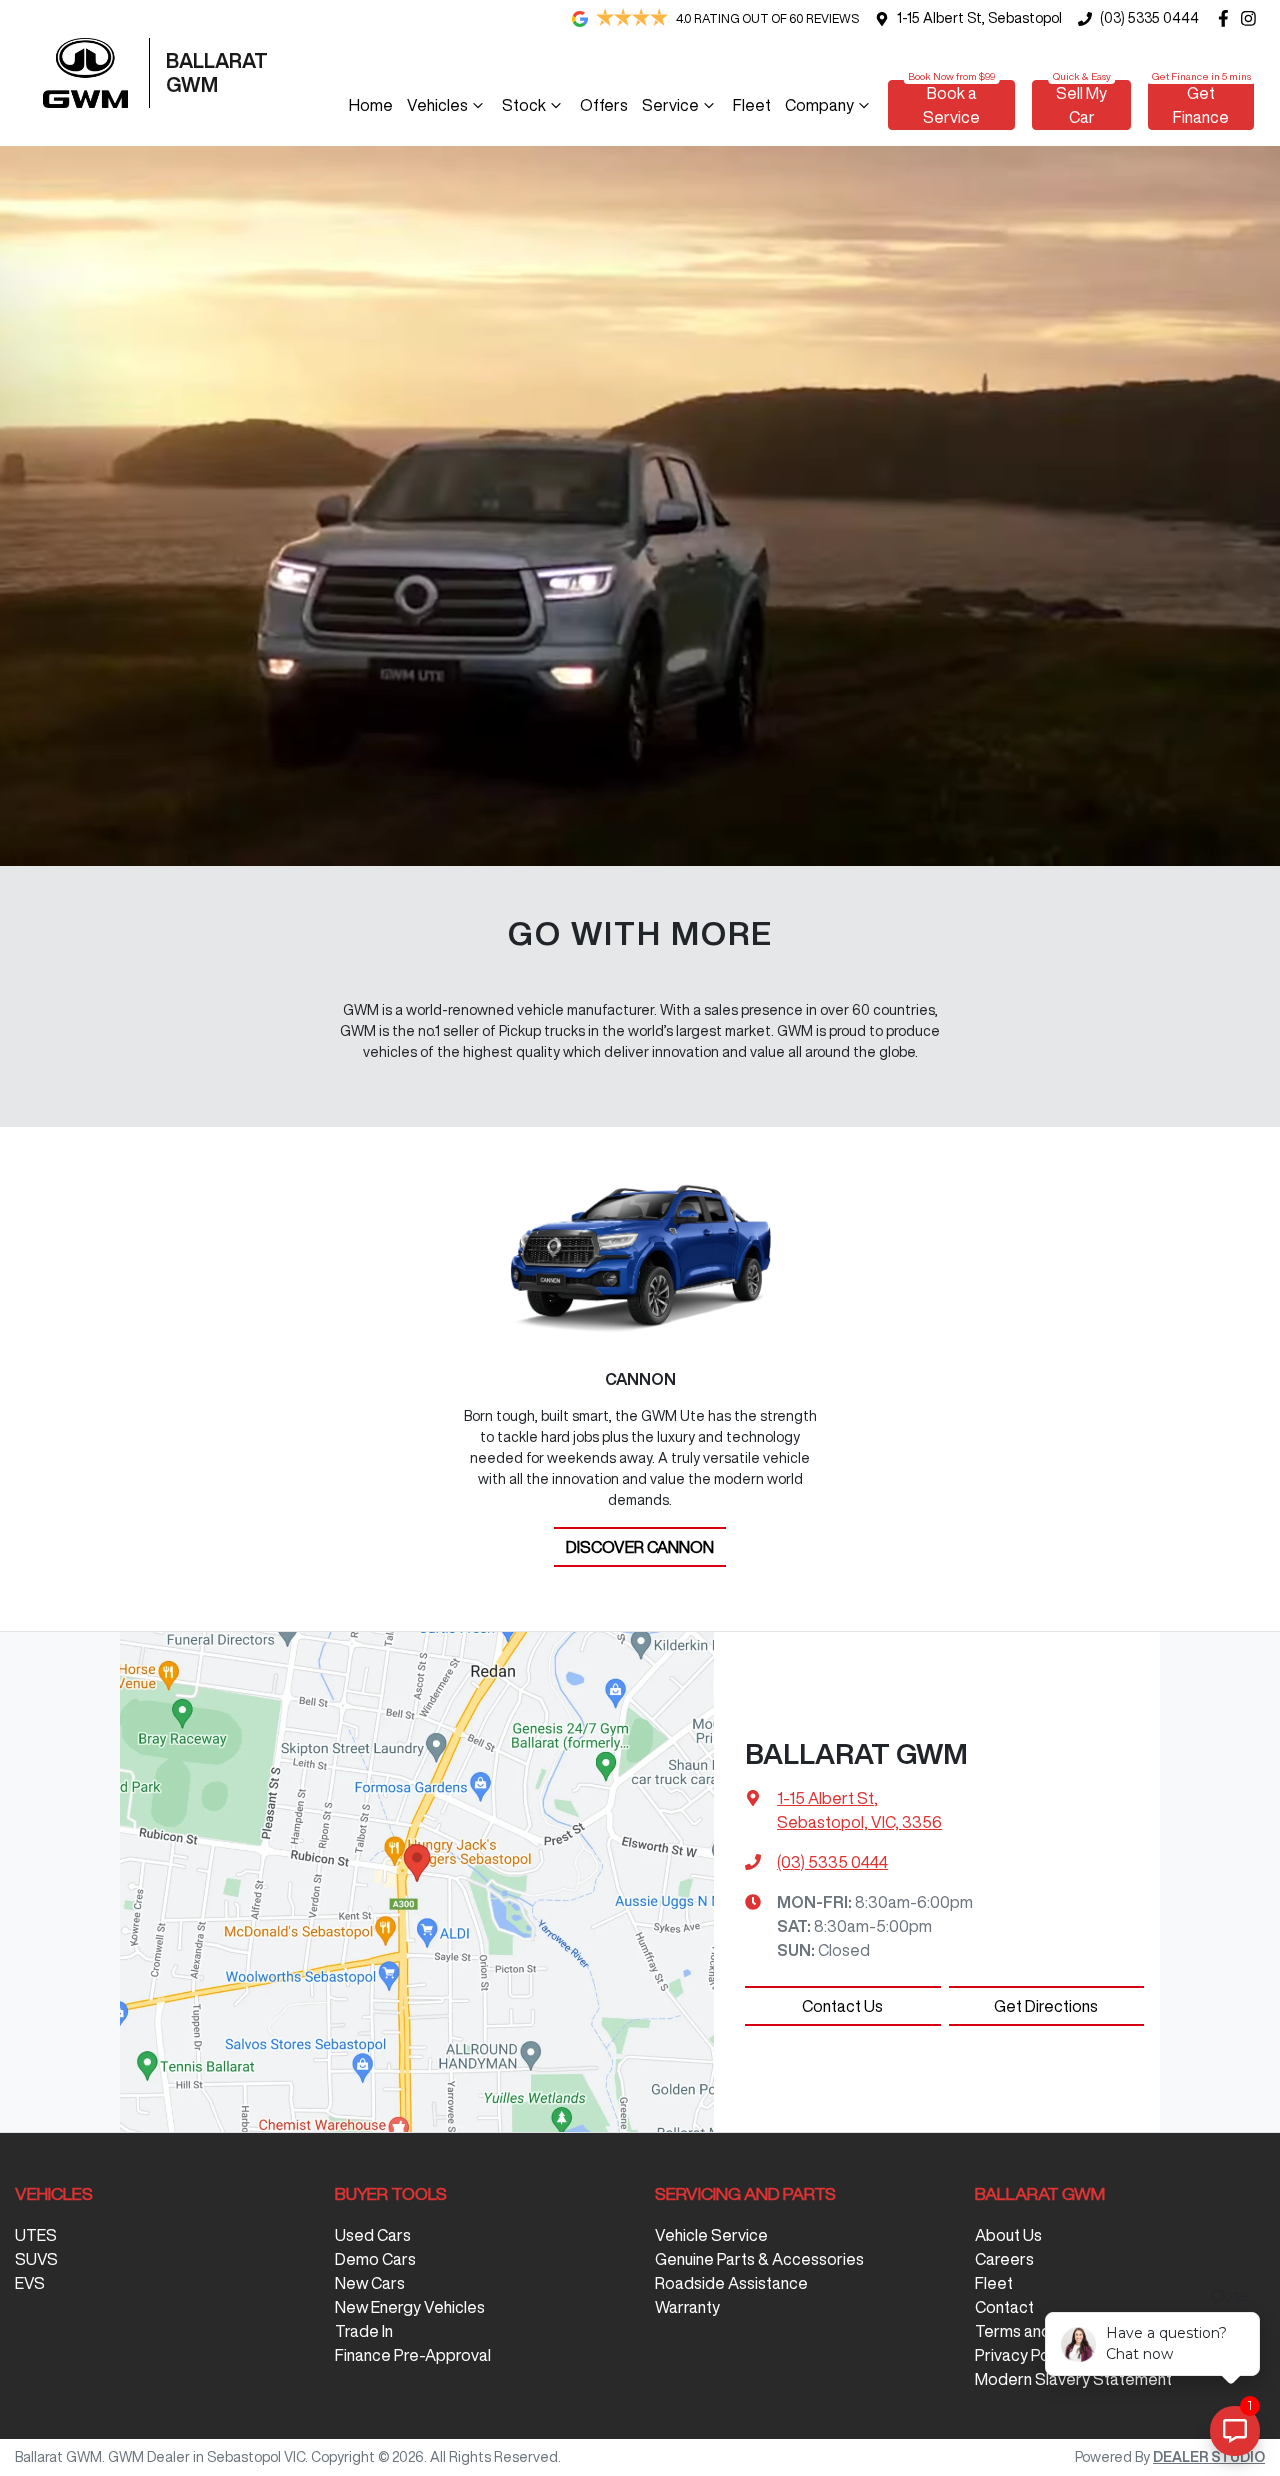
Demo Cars (375, 2259)
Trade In (364, 2331)
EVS (30, 2283)
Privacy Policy (1024, 2355)
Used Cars (373, 2235)
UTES (36, 2235)
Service (670, 105)
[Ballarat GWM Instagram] (1252, 18)
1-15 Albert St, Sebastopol (979, 18)
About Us (1008, 2235)
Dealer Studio (1209, 2457)
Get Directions (1046, 2006)
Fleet (752, 105)
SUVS (36, 2259)
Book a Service (951, 105)
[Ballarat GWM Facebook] (1227, 18)
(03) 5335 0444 (1149, 18)
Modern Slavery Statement (1073, 2379)
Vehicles (437, 105)
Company (819, 105)
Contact (1004, 2307)
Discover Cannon (640, 1547)
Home (371, 105)
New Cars (370, 2283)
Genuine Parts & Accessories (759, 2259)
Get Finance (1201, 105)
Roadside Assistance (731, 2283)
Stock (524, 105)
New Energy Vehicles (410, 2307)
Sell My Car (1081, 105)
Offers (604, 105)
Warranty (687, 2307)
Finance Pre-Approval (413, 2355)
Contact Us (842, 2006)
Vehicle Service (711, 2235)
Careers (1004, 2259)
